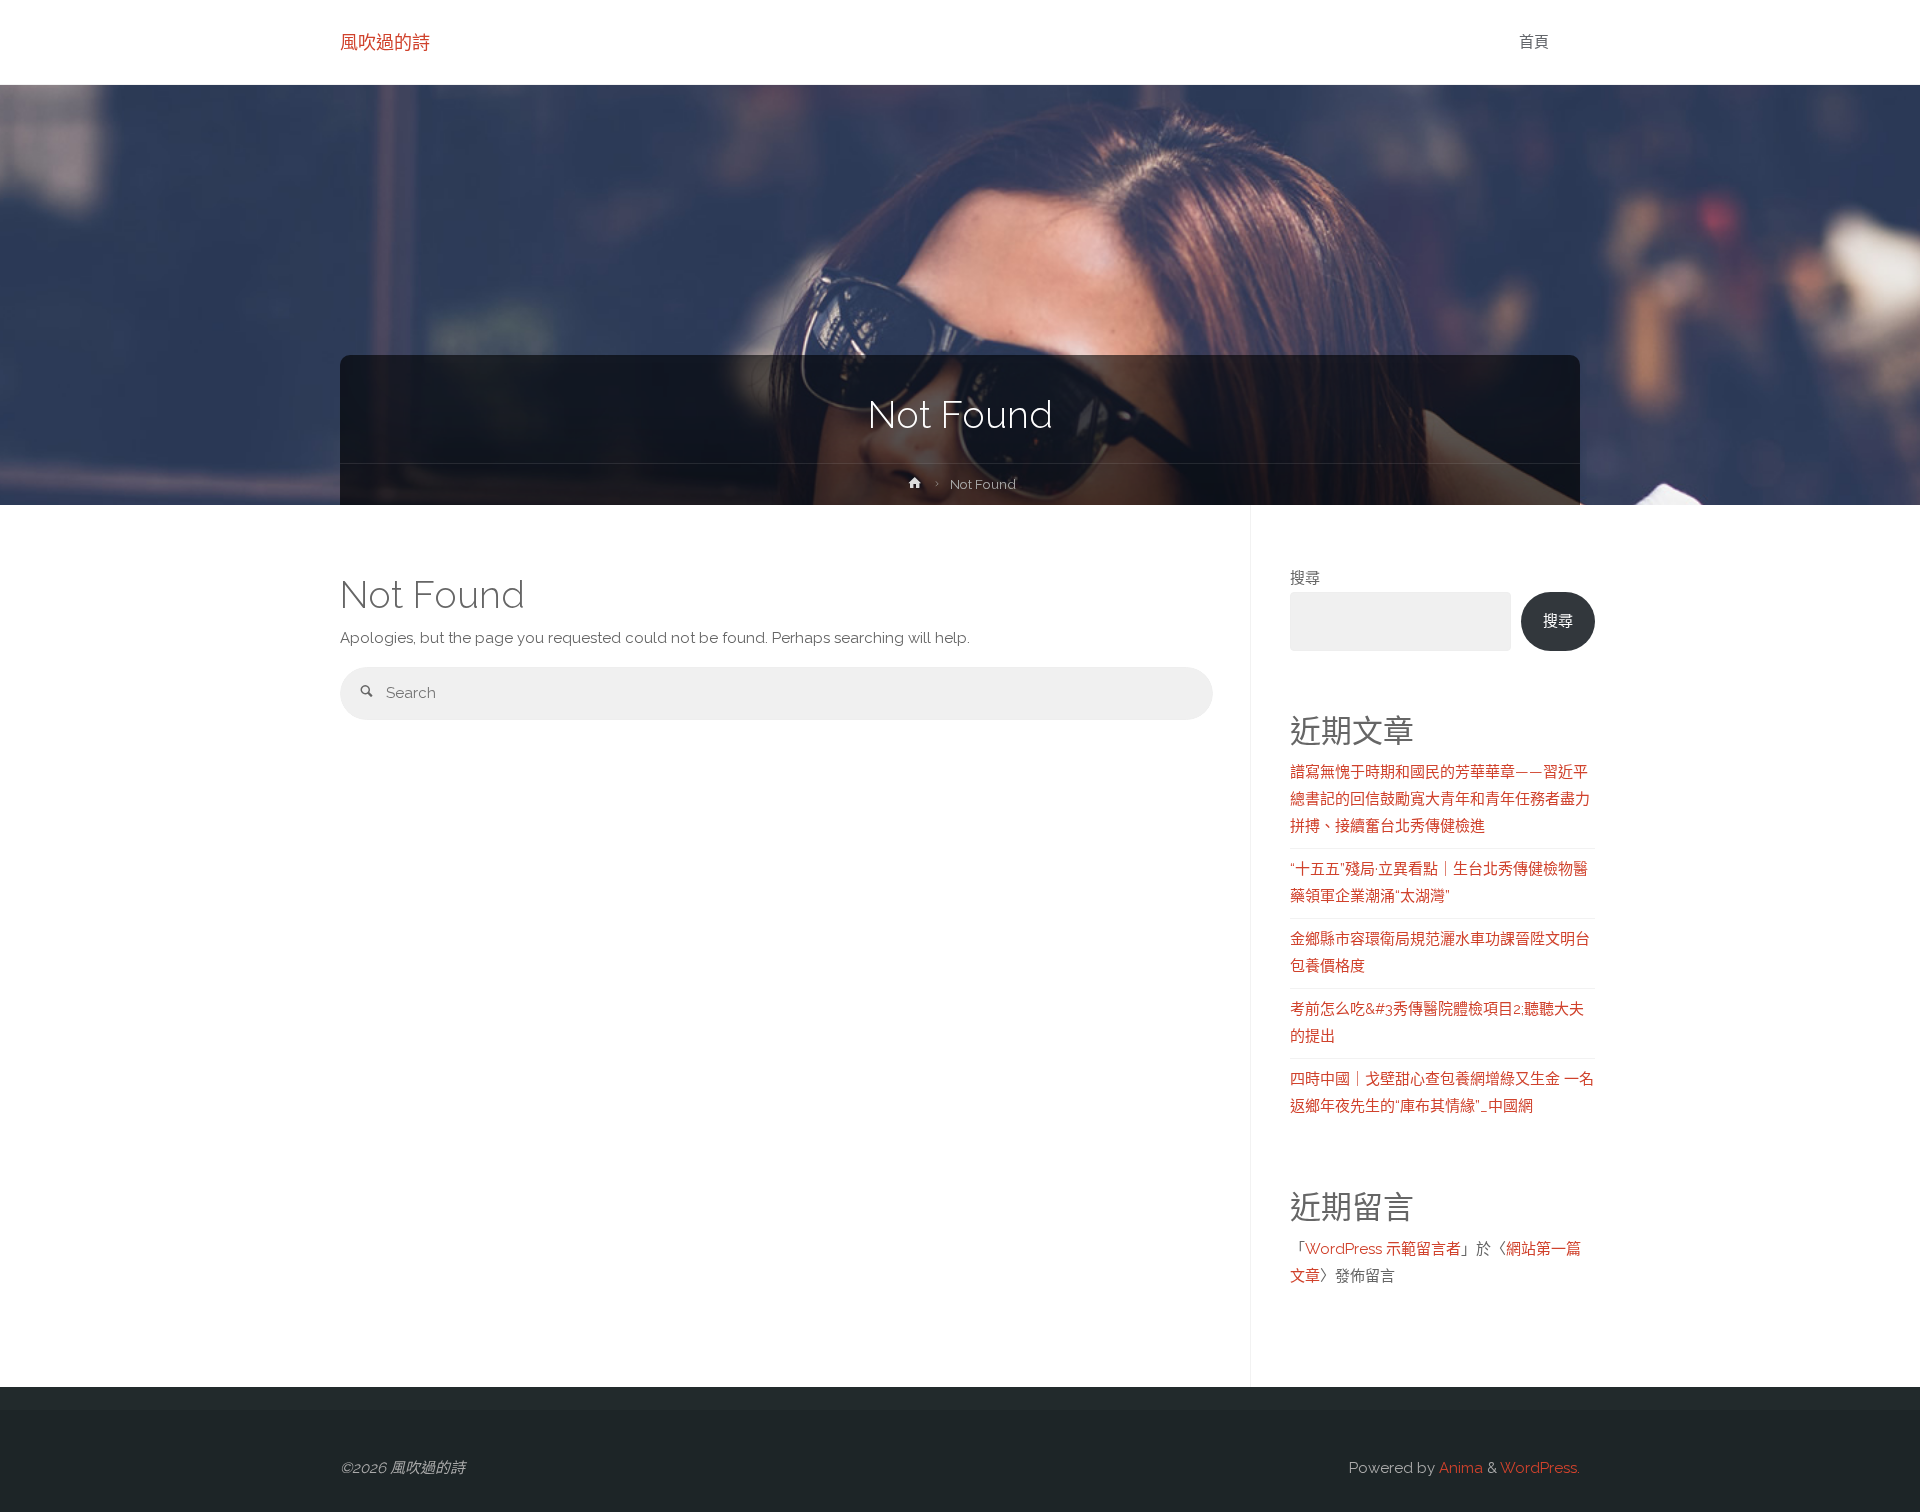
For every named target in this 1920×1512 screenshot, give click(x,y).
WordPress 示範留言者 (1383, 1249)
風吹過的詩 (385, 42)
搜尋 (1305, 578)
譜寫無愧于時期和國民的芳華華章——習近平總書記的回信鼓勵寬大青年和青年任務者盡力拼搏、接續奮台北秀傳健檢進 (1440, 799)
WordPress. (1540, 1468)
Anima (1459, 1468)
